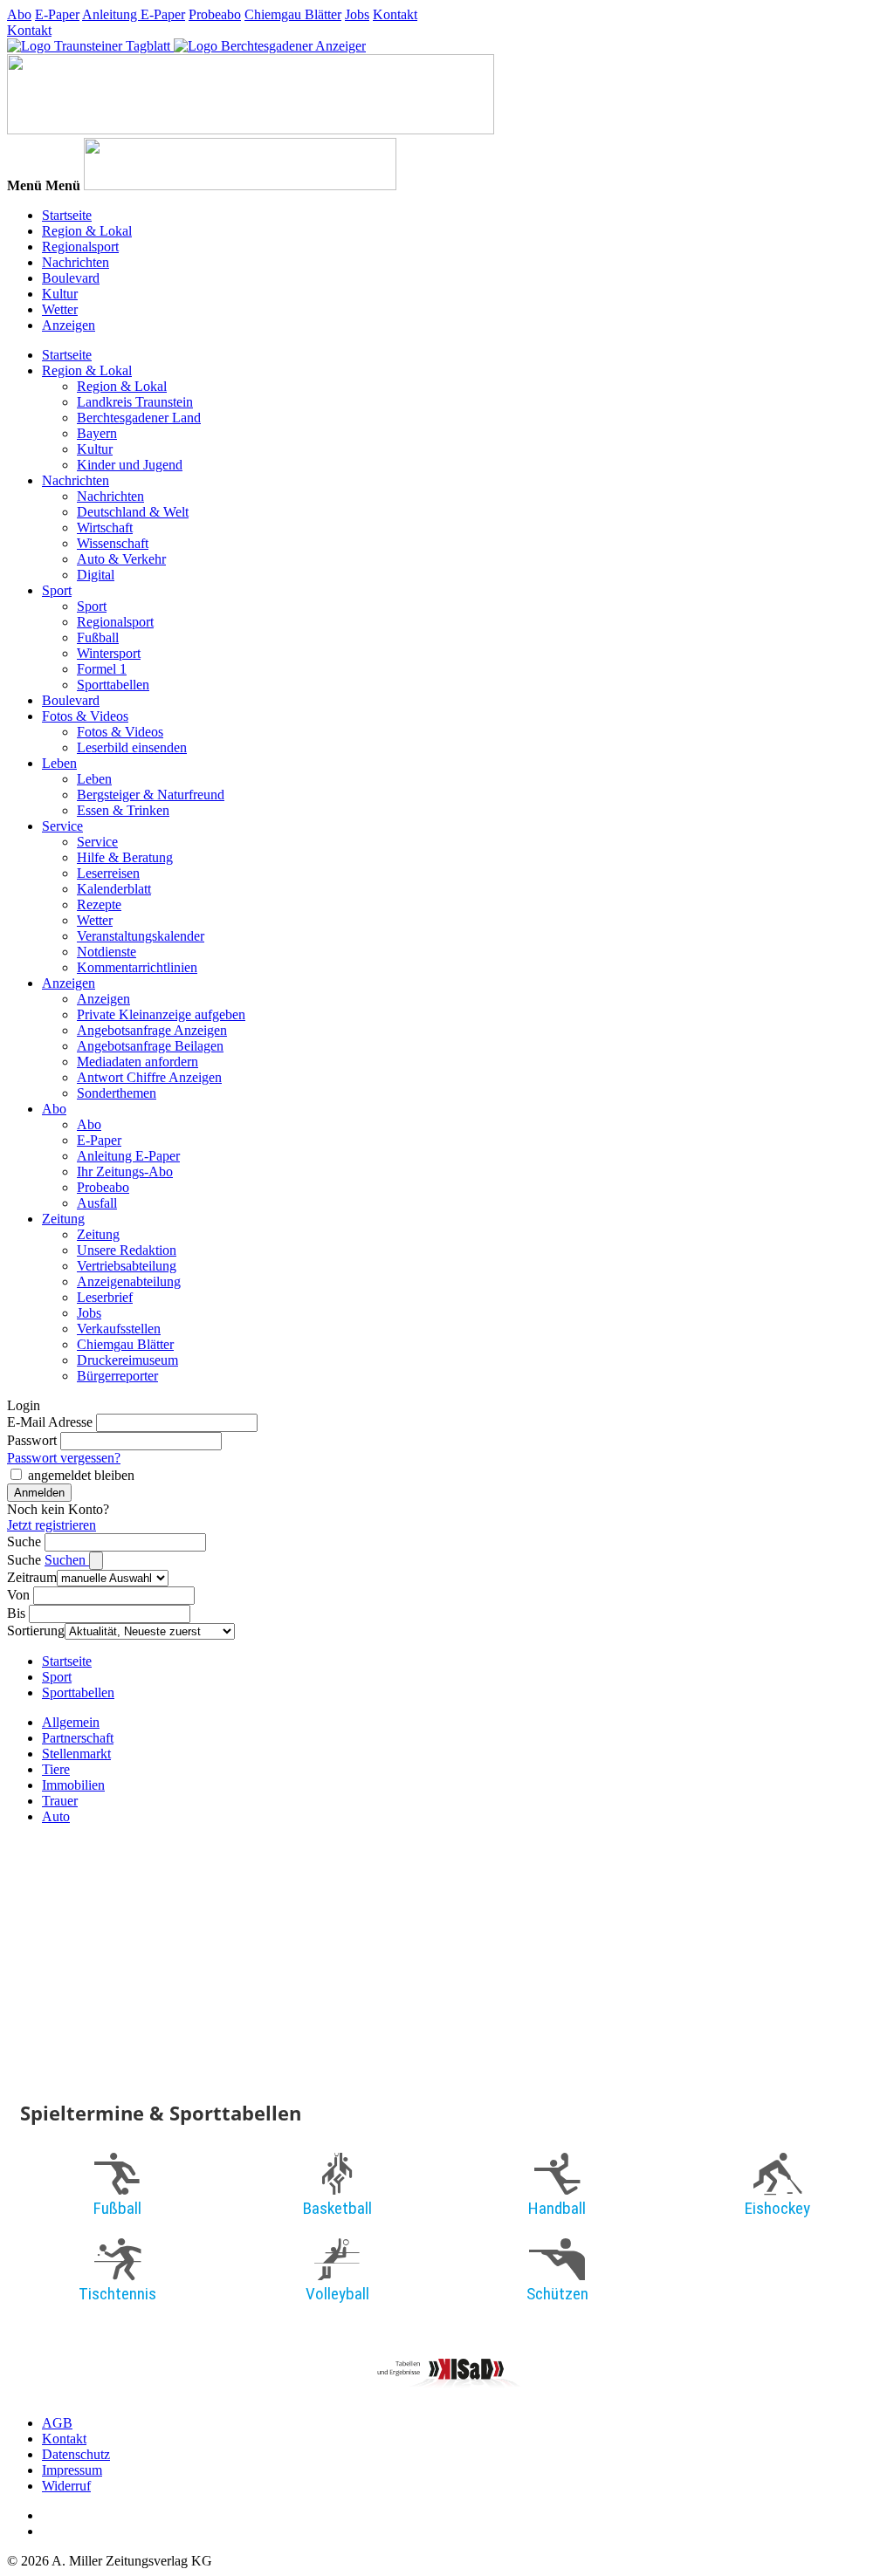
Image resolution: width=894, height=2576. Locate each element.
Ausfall (97, 1203)
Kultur (60, 294)
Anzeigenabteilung (129, 1281)
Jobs (357, 14)
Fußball (98, 637)
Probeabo (215, 14)
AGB (57, 2423)
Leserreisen (108, 873)
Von (18, 1595)
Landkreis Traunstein (135, 402)
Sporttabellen (113, 685)
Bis (16, 1613)
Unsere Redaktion (127, 1250)
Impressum (72, 2470)
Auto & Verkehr (121, 559)
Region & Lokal (87, 231)
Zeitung (63, 1219)
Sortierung (36, 1631)
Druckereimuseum (127, 1360)
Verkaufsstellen (119, 1329)
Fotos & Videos (85, 716)
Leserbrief (105, 1297)
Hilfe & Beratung (125, 857)
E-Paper (57, 14)
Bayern (97, 433)
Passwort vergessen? (64, 1458)
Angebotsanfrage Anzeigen (152, 1030)
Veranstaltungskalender (141, 936)
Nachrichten (76, 262)
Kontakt (395, 14)
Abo (19, 14)
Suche (24, 1541)
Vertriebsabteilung (127, 1266)
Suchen (67, 1560)
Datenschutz (76, 2454)
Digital (96, 575)
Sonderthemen (117, 1093)
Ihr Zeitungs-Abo (125, 1172)
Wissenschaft (113, 543)
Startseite (67, 215)
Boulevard (71, 278)
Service (62, 826)
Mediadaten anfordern (138, 1062)
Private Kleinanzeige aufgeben (161, 1014)
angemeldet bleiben (81, 1475)
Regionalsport (80, 247)
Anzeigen (69, 325)
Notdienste (107, 952)
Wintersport (109, 653)
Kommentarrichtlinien (137, 967)
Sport (57, 590)
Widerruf (66, 2486)
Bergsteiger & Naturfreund (151, 795)
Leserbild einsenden (132, 747)
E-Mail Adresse (50, 1422)
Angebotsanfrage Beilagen (150, 1046)
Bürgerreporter (117, 1376)
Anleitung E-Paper (134, 14)
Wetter (60, 309)
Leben (59, 763)
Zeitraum (32, 1577)
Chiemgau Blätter (293, 14)
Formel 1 (102, 669)
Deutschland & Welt (133, 512)
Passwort (32, 1440)
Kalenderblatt (114, 889)
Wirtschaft (105, 528)
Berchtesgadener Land (139, 418)
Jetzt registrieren (52, 1525)
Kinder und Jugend (130, 465)
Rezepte (99, 904)
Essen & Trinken (123, 810)
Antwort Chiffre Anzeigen (149, 1077)
